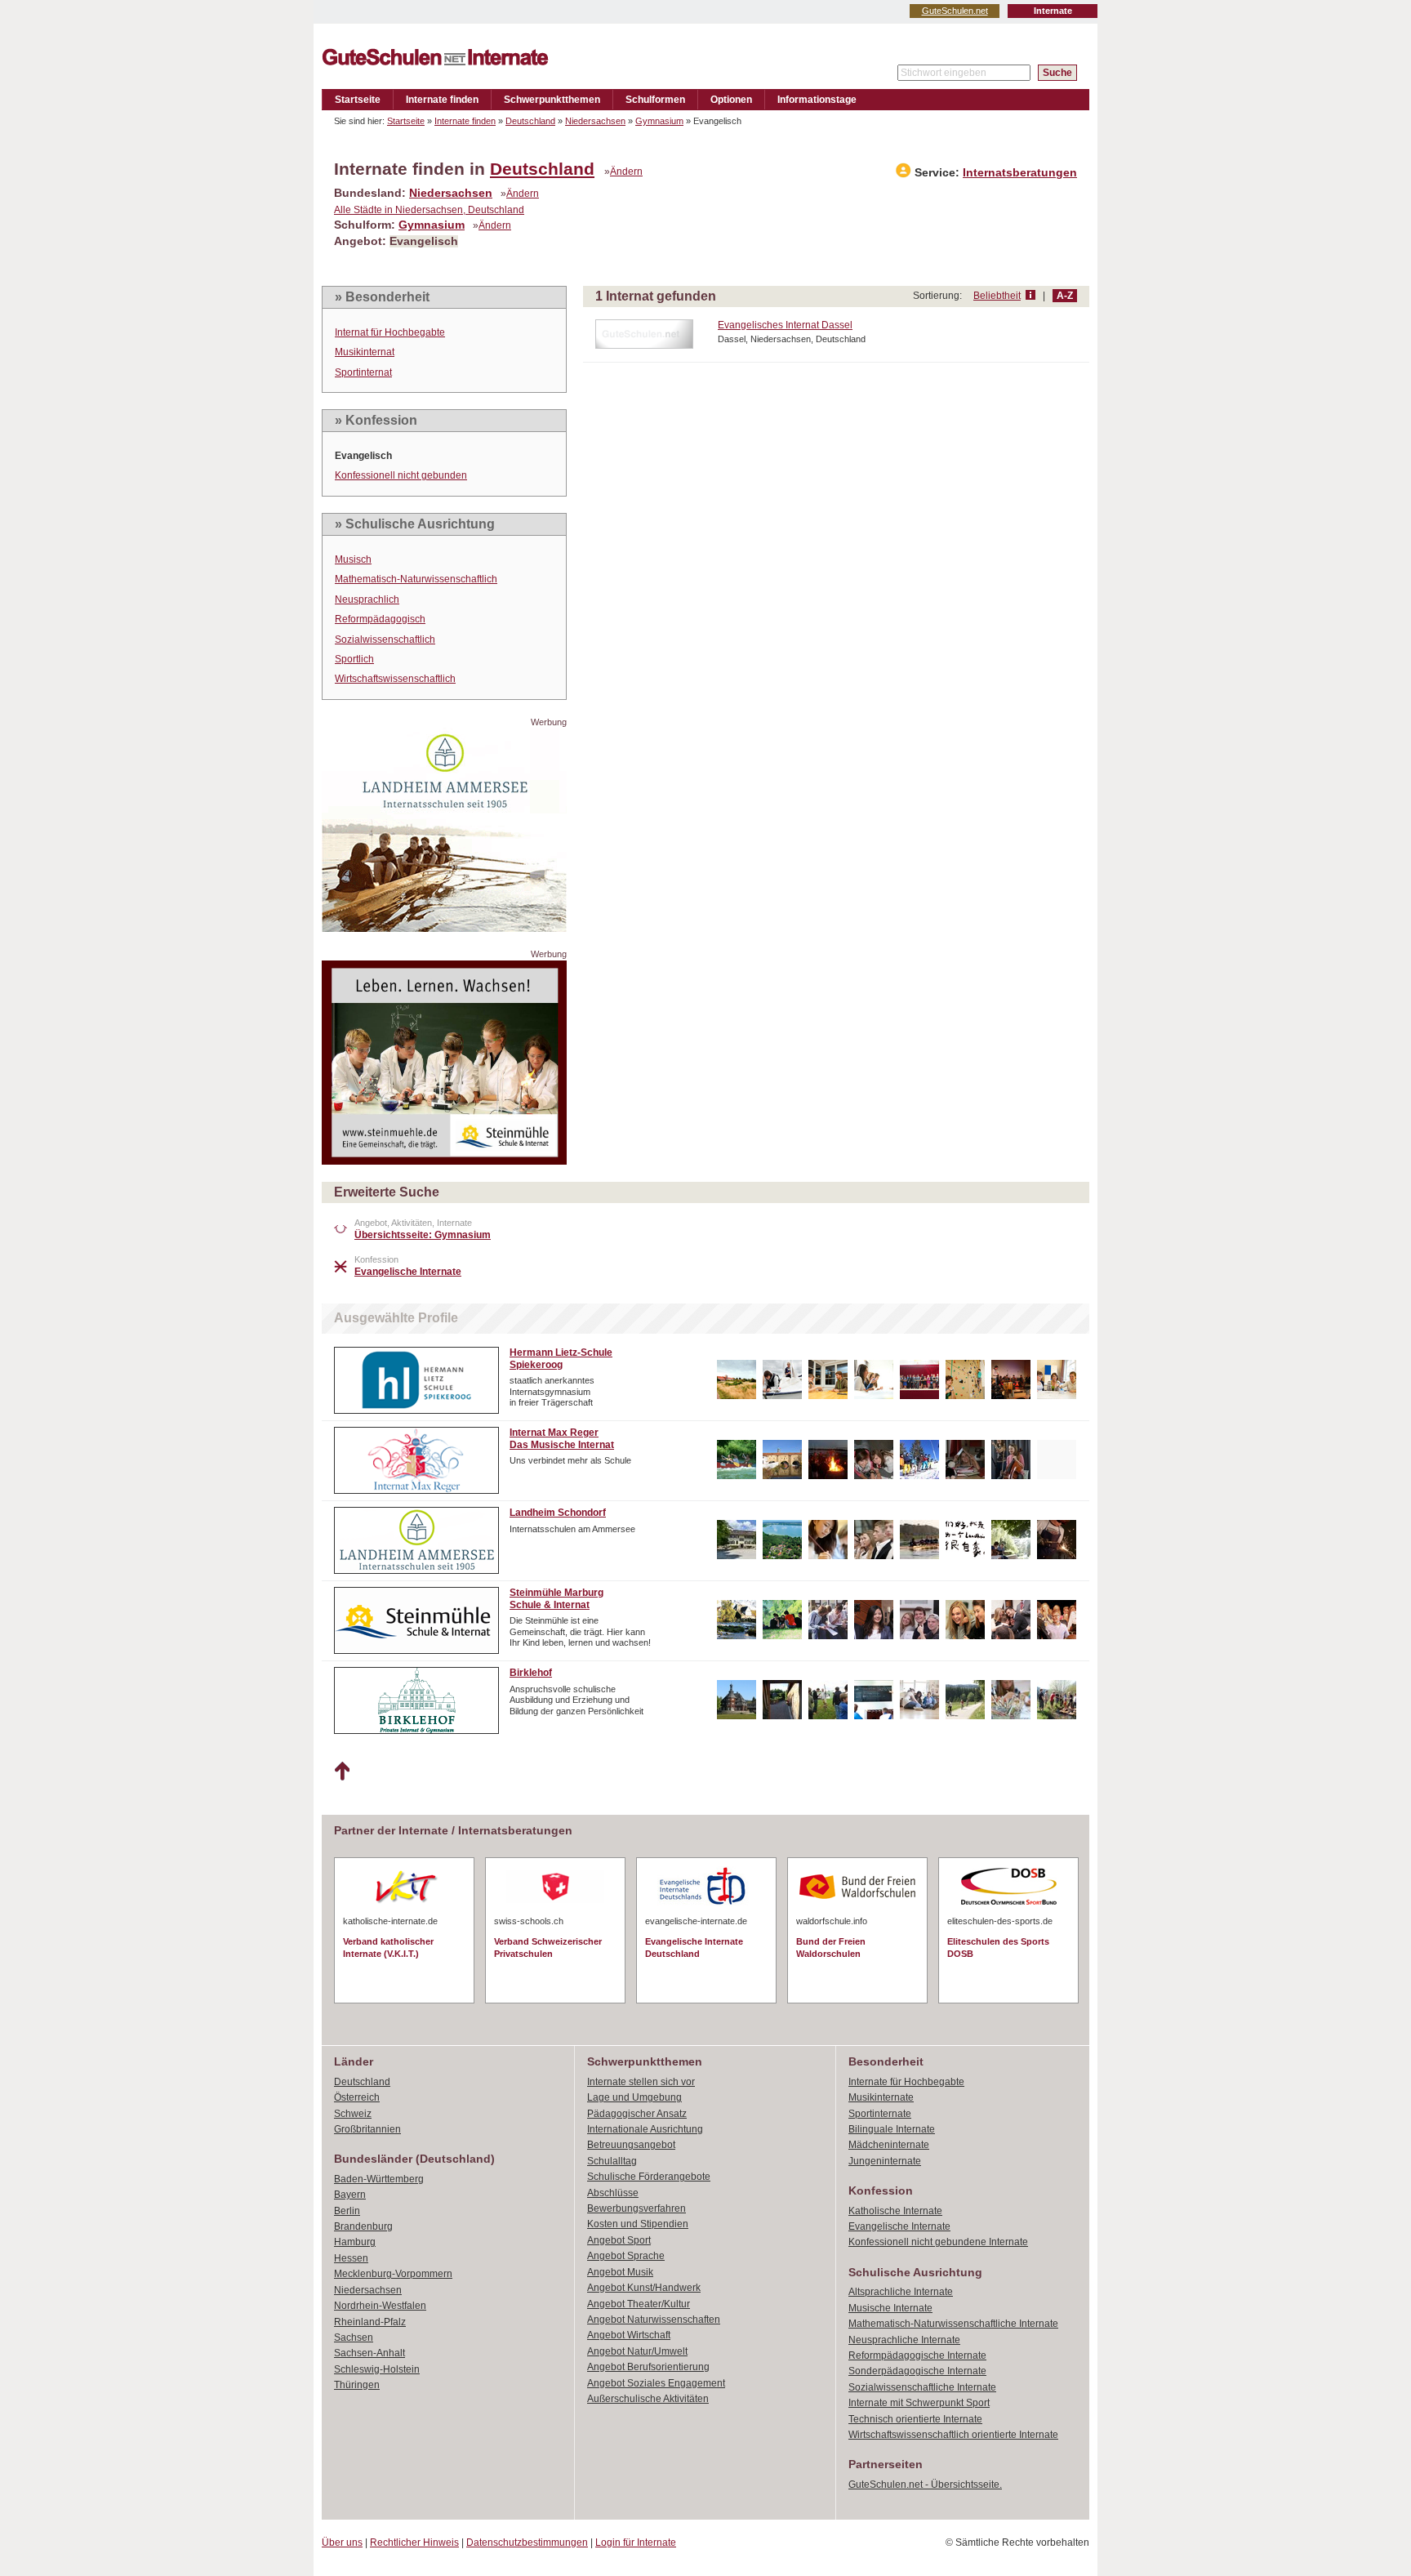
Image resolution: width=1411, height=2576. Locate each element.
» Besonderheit (382, 297)
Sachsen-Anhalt (369, 2353)
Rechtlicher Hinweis (414, 2543)
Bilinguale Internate (892, 2129)
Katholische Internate (895, 2211)
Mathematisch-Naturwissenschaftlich (416, 579)
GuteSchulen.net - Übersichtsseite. (925, 2485)
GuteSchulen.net (955, 11)
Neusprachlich (367, 599)
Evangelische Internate (899, 2226)
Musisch (353, 559)
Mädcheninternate (889, 2145)
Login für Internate (636, 2543)
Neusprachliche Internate (904, 2340)
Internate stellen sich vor (641, 2082)
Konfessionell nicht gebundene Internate (938, 2242)
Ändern (626, 172)
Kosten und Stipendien (638, 2224)
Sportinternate (880, 2114)
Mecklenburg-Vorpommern (393, 2274)
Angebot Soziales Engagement (656, 2383)
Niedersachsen (595, 121)
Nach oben (342, 1772)
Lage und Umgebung (634, 2097)
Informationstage (817, 100)
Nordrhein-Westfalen (380, 2306)
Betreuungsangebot (631, 2145)
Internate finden (442, 100)
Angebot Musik (620, 2272)
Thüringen (357, 2385)
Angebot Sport (619, 2240)
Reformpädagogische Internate (917, 2355)
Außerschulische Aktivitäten (648, 2399)
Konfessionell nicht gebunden (401, 475)
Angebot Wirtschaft (629, 2335)
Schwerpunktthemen (552, 100)
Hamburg (355, 2242)
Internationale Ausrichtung (645, 2129)
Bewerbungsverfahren (637, 2208)
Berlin (347, 2211)
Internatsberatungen (1020, 173)
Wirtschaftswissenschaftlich (395, 679)
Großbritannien (367, 2129)
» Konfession (376, 420)
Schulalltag (612, 2161)
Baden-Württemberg (379, 2179)
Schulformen (655, 100)
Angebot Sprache (626, 2256)
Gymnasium (659, 121)
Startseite (358, 100)
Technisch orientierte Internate (915, 2419)
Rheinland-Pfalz (370, 2322)
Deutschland (530, 121)
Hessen (351, 2258)
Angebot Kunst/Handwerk (644, 2288)
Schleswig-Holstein (377, 2369)
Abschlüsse (613, 2193)
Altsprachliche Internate (901, 2292)
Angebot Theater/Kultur (639, 2304)
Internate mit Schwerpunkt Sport (919, 2403)
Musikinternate (881, 2097)
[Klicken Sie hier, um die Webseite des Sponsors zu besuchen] (444, 927)
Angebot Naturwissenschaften (654, 2320)
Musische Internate (890, 2308)
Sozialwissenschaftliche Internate (922, 2387)
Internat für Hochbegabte (390, 332)
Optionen (731, 100)
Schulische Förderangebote (649, 2177)
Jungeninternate (885, 2161)
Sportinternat (363, 372)
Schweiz (353, 2114)
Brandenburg (363, 2226)
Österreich (357, 2097)
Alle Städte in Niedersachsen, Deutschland (429, 210)
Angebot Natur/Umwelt (637, 2351)
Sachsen (354, 2338)
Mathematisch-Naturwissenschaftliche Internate (953, 2324)
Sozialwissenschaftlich (385, 640)
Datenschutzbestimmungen (527, 2543)
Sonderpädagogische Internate (917, 2371)
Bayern (350, 2195)
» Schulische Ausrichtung (415, 524)
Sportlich (354, 659)
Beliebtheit (997, 296)
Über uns (342, 2543)
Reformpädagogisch (380, 619)
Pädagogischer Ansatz (637, 2114)
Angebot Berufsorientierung (648, 2367)
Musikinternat (365, 352)
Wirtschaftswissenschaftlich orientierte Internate (953, 2435)
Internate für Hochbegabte (906, 2082)
